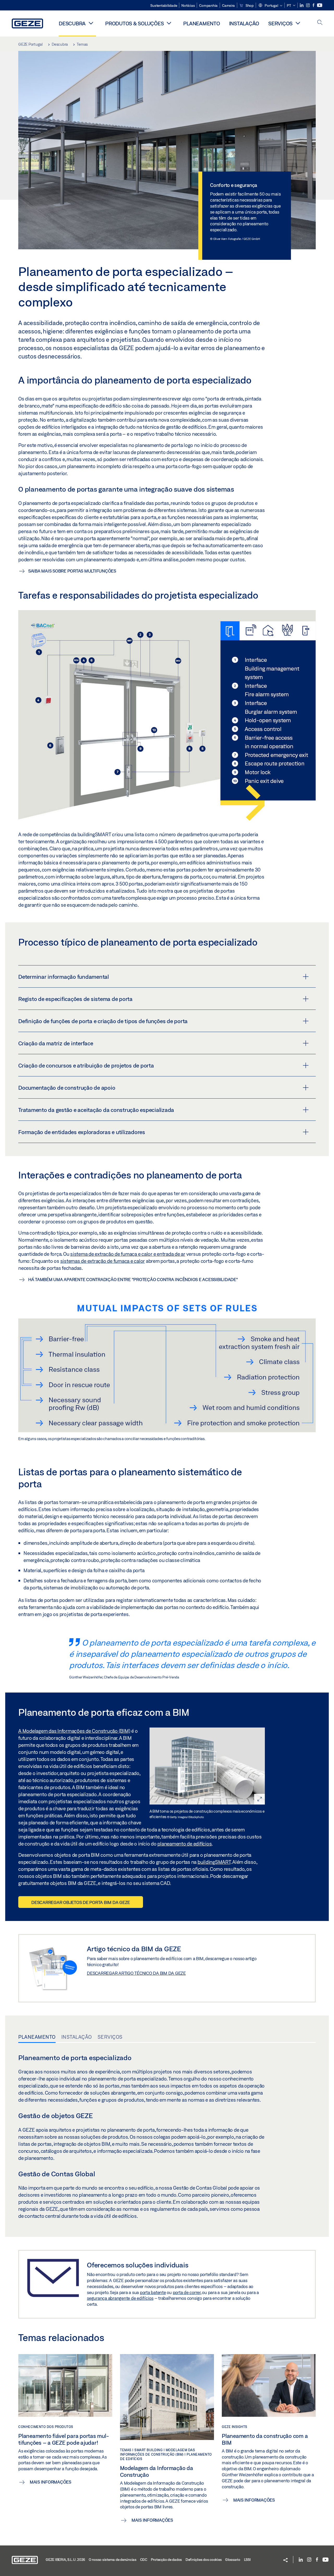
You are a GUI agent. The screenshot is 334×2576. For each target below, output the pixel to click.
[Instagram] (308, 5)
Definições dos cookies (204, 2560)
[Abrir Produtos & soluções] (169, 23)
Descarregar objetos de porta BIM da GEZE (81, 1902)
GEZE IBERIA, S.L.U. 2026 (65, 2560)
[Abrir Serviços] (298, 23)
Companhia (208, 5)
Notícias (188, 5)
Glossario (233, 2560)
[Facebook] (314, 5)
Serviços (280, 23)
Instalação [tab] (77, 2037)
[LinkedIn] (302, 5)
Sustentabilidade (164, 5)
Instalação (244, 23)
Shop (249, 5)
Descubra (72, 23)
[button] (270, 6)
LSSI (247, 2560)
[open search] (320, 23)
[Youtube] (320, 5)
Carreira (228, 5)
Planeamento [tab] (37, 2037)
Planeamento (201, 23)
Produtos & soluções (134, 23)
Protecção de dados (166, 2560)
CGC (144, 2560)
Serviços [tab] (110, 2037)
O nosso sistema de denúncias (113, 2560)
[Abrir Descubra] (91, 23)
